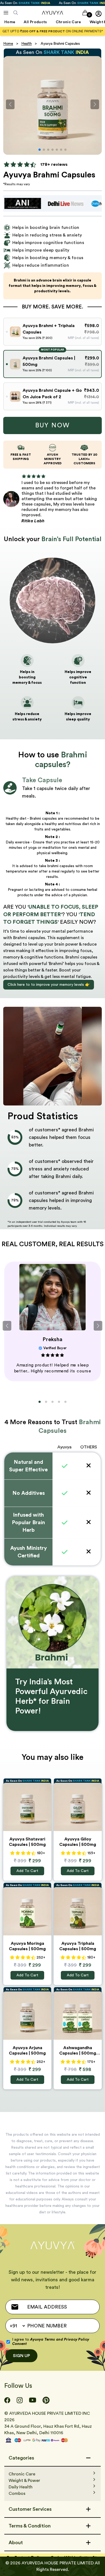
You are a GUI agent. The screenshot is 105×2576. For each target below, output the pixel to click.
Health (27, 44)
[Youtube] (33, 2400)
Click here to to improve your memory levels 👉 (49, 985)
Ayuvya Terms (43, 2340)
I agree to (51, 2342)
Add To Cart (27, 1871)
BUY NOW (53, 425)
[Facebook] (7, 2400)
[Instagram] (20, 2400)
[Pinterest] (46, 2400)
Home (8, 44)
